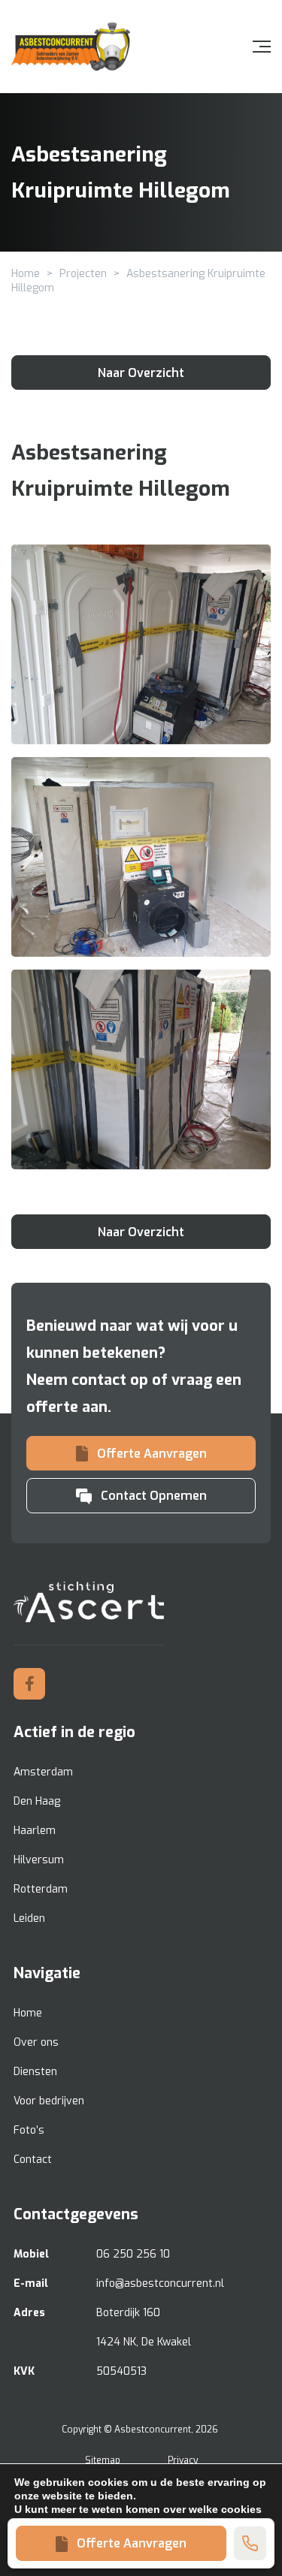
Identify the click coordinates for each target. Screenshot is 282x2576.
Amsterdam (43, 1772)
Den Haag (37, 1801)
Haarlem (35, 1831)
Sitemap (103, 2460)
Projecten (83, 274)
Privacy (183, 2460)
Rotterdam (41, 1889)
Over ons (36, 2042)
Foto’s (29, 2130)
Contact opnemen (154, 1496)
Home (26, 274)
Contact (33, 2160)
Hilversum (39, 1860)
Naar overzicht (141, 373)
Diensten (35, 2072)
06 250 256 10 (133, 2254)
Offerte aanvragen (132, 2543)
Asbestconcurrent (153, 2430)
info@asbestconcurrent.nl (160, 2283)
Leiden (29, 1918)
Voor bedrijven (49, 2101)
